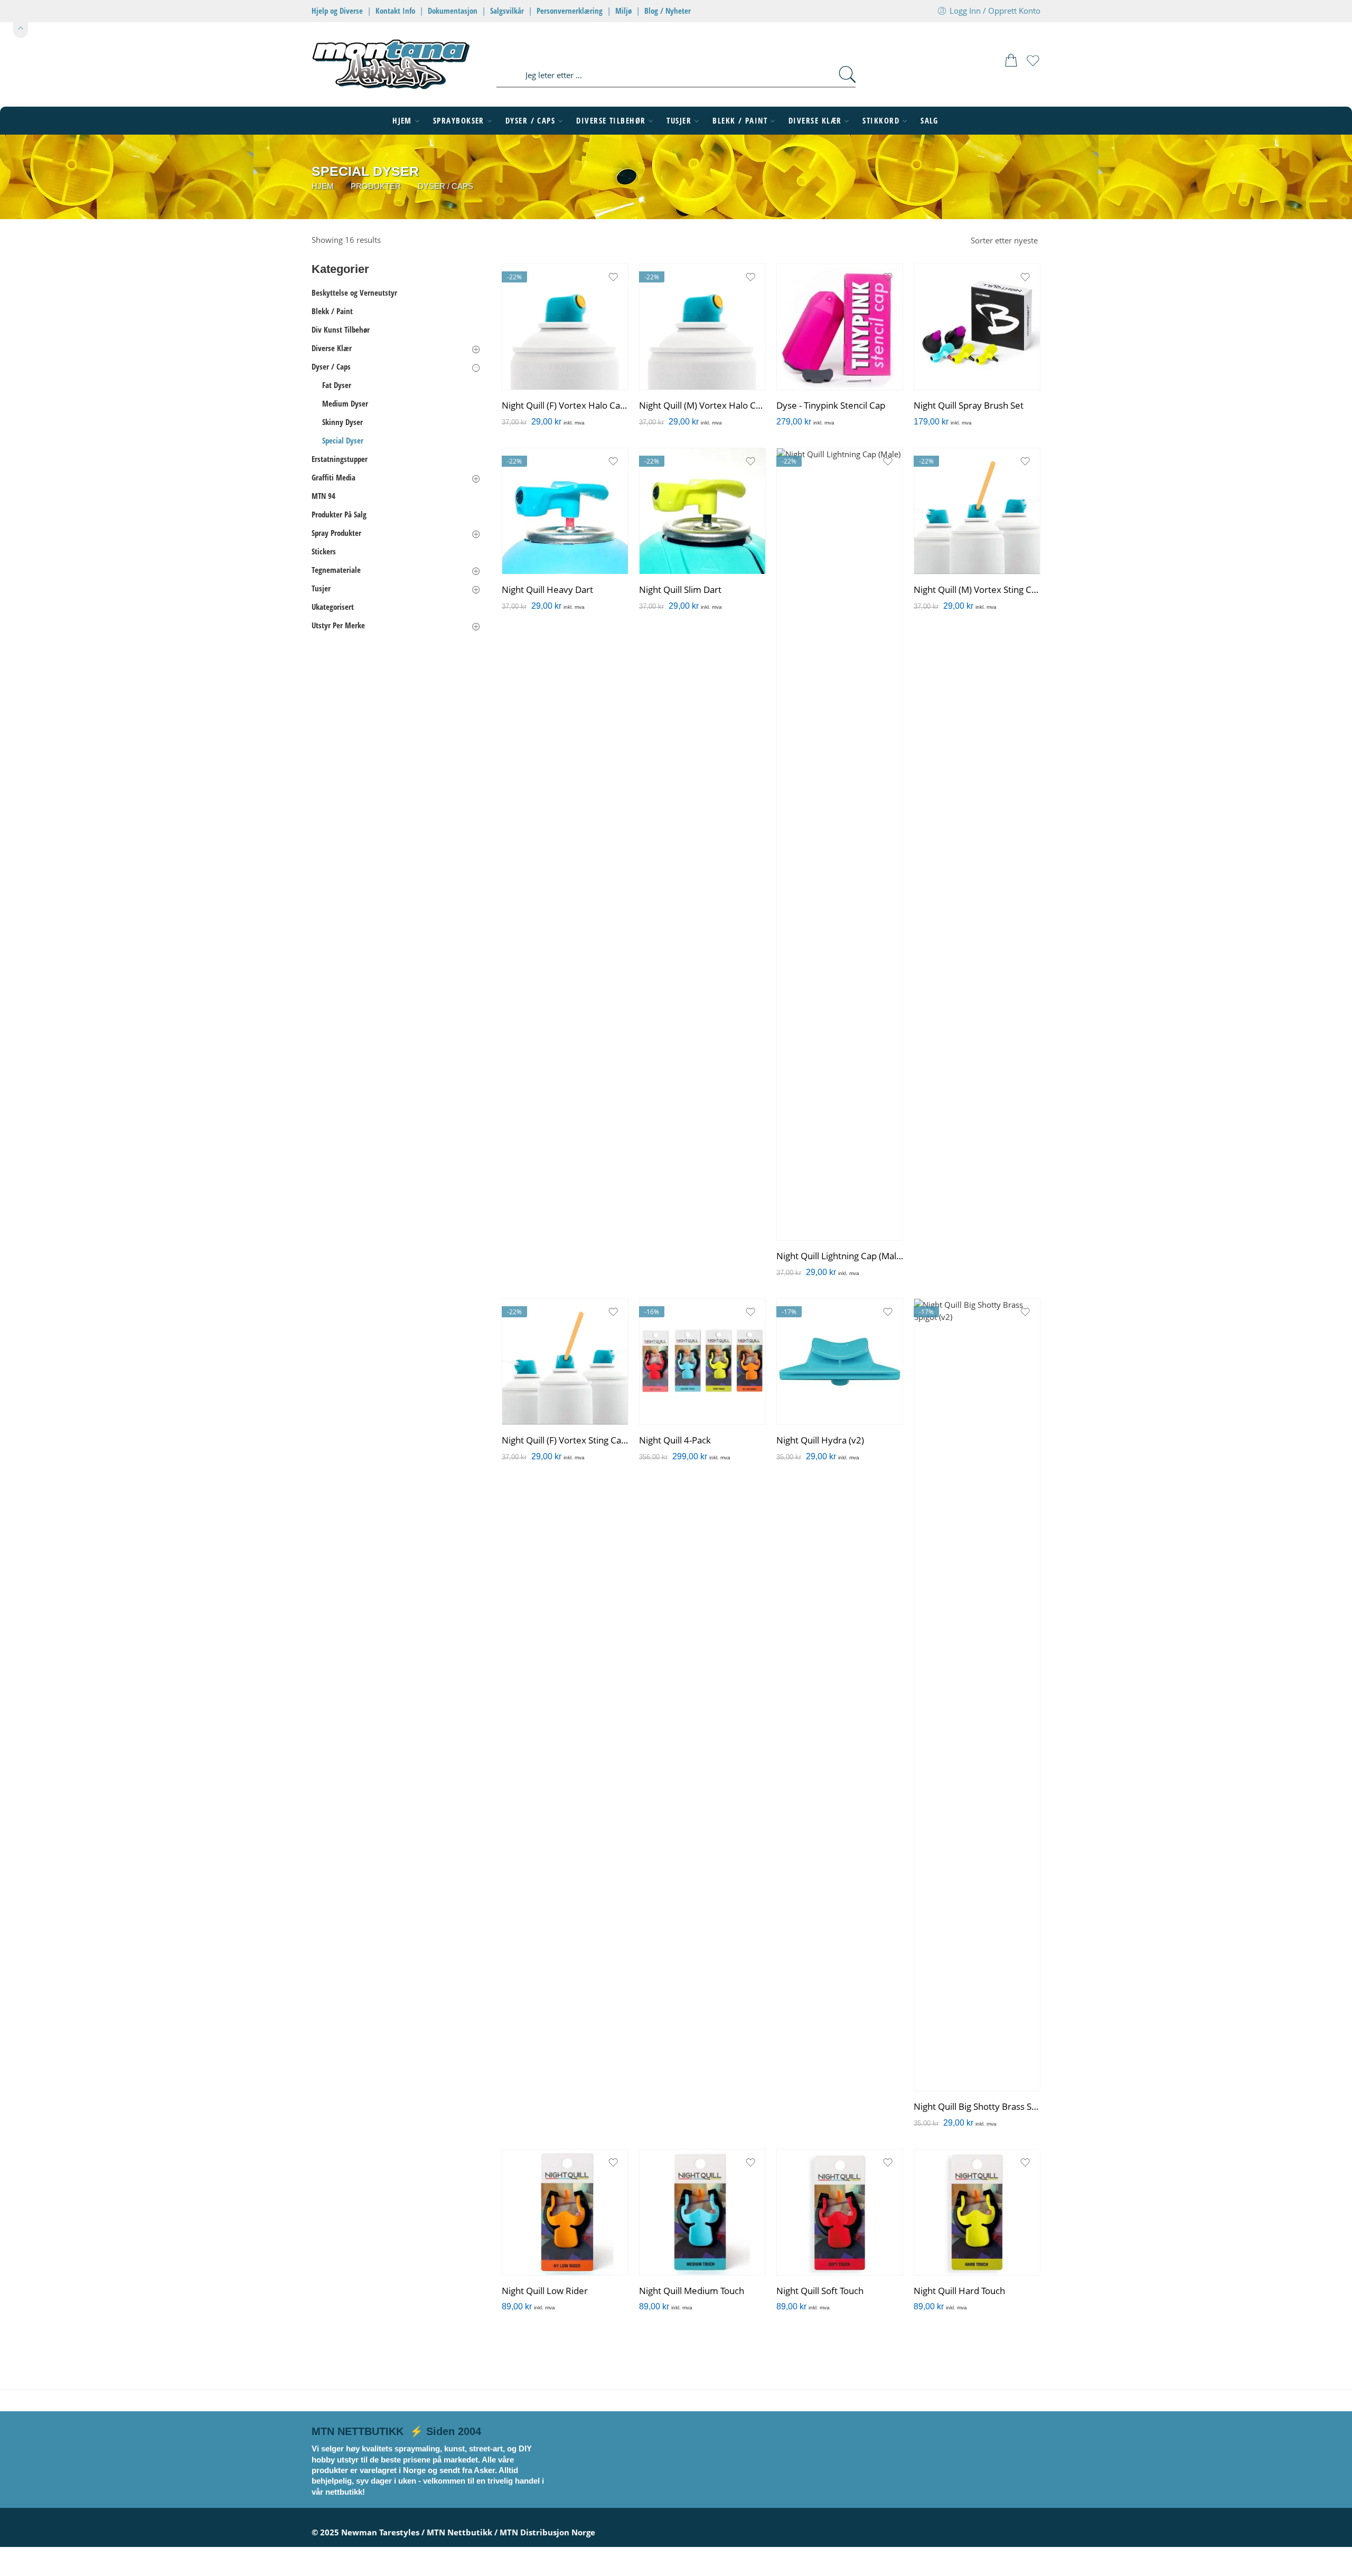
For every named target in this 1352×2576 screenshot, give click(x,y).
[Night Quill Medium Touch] (702, 2212)
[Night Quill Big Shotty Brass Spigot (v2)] (977, 1695)
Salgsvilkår (507, 11)
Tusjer (321, 588)
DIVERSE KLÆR (815, 121)
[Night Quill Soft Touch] (840, 2212)
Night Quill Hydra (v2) (820, 1440)
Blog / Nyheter (668, 11)
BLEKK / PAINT (740, 121)
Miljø (623, 11)
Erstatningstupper (340, 459)
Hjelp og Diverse (337, 11)
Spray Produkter (336, 533)
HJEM (402, 121)
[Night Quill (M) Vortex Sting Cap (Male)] (977, 511)
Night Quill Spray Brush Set (969, 405)
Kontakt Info (395, 11)
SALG (929, 121)
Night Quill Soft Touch (820, 2291)
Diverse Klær (332, 348)
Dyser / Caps (445, 186)
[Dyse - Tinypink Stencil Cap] (840, 327)
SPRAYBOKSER (459, 121)
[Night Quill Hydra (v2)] (840, 1362)
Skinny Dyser (342, 422)
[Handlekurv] (1011, 63)
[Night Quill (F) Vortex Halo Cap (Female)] (565, 327)
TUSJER (679, 121)
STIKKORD (881, 121)
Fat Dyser (337, 385)
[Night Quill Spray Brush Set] (977, 327)
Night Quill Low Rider (545, 2291)
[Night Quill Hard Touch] (977, 2212)
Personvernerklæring (570, 11)
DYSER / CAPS (530, 121)
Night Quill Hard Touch (959, 2291)
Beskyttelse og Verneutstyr (354, 293)
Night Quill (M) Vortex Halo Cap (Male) (702, 405)
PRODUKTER (376, 186)
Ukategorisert (333, 607)
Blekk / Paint (332, 311)
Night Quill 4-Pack (675, 1440)
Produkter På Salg (339, 515)
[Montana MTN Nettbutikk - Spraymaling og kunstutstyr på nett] (391, 63)
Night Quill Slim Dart (680, 590)
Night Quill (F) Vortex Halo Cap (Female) (565, 405)
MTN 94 (323, 496)
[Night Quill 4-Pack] (702, 1362)
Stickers (324, 551)
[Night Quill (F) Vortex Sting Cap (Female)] (565, 1362)
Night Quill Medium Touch (692, 2291)
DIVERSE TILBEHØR (611, 121)
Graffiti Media (334, 478)
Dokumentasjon (453, 11)
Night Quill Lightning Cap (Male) (840, 1256)
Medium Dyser (345, 404)
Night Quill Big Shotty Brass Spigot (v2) (977, 2107)
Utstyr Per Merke (338, 625)
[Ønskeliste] (1033, 65)
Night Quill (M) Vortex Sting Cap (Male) (977, 590)
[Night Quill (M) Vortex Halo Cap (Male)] (702, 327)
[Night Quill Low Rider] (565, 2212)
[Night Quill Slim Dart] (702, 511)
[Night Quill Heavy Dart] (565, 511)
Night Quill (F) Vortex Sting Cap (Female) (565, 1440)
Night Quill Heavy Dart (547, 590)
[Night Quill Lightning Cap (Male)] (840, 844)
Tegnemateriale (336, 570)
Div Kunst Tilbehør (341, 330)
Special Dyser (343, 441)
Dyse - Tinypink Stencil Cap (831, 405)
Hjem (323, 186)
